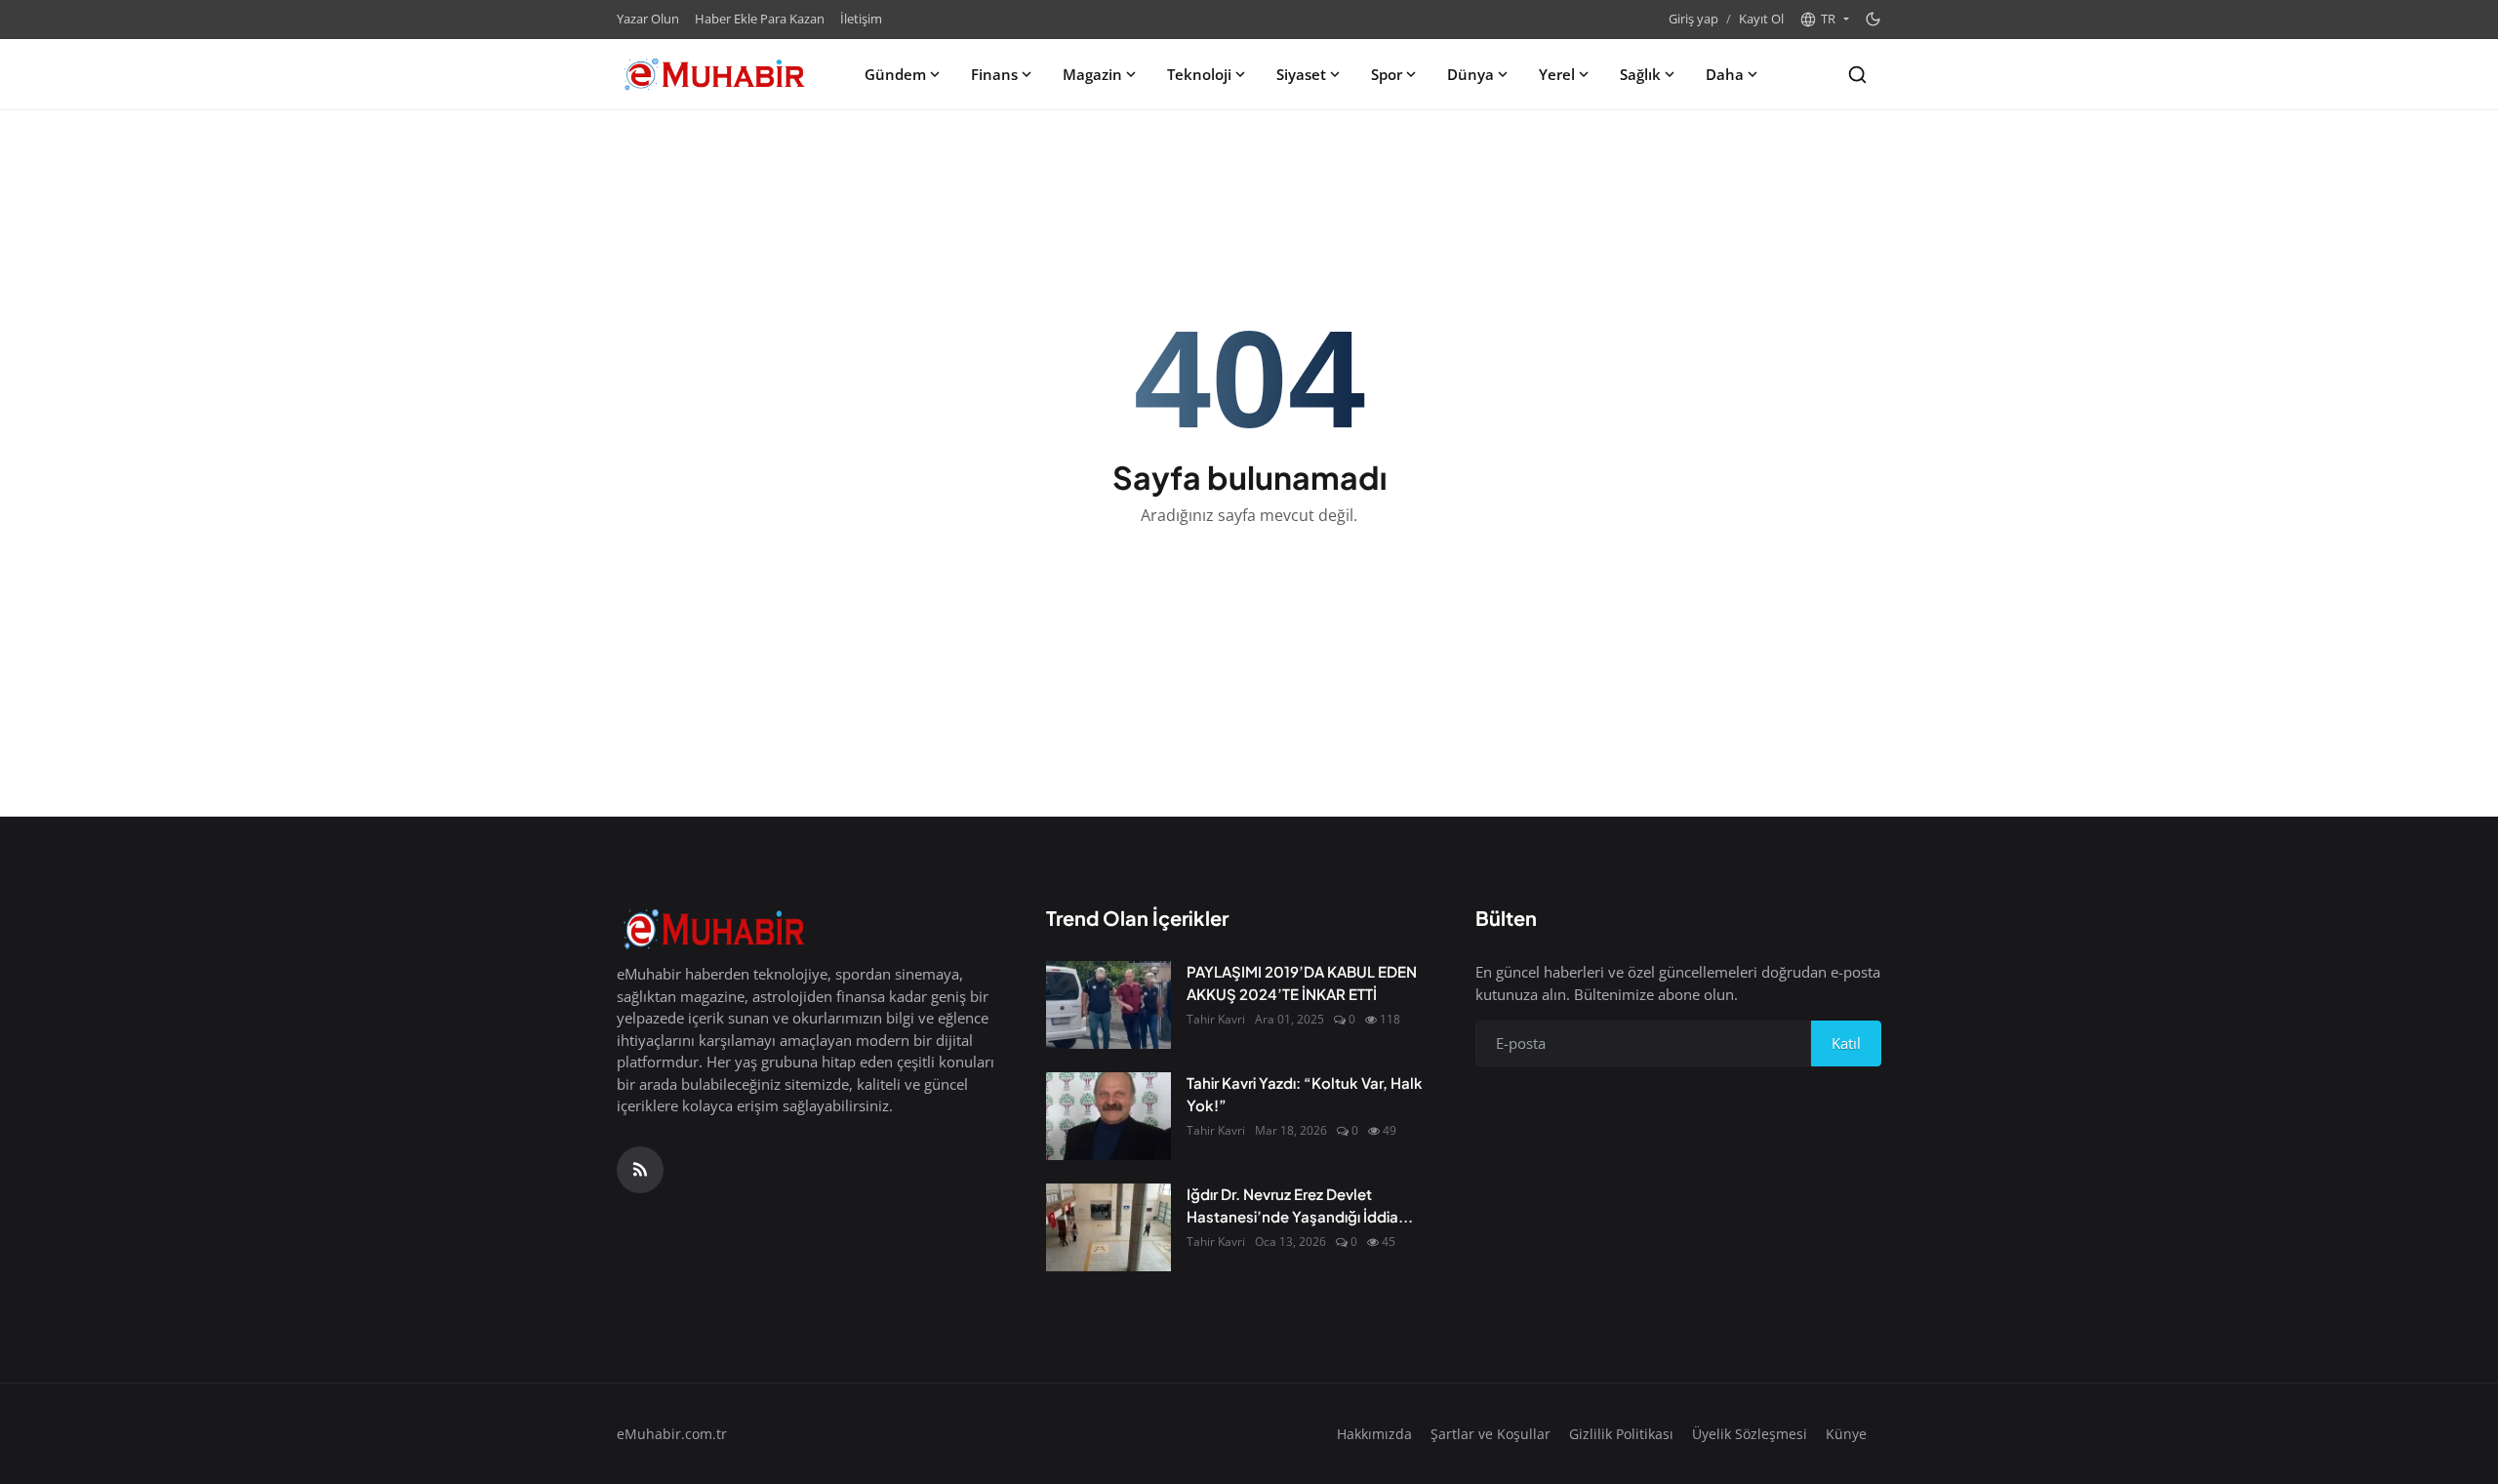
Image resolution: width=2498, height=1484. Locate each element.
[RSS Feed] (640, 1170)
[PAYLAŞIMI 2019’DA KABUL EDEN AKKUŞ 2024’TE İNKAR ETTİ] (1108, 1005)
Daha (1725, 74)
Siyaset (1301, 74)
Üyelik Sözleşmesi (1750, 1434)
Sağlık (1640, 74)
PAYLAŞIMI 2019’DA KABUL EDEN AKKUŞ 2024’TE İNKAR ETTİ (1302, 983)
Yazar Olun (648, 19)
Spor (1387, 74)
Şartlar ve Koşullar (1491, 1434)
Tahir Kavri (1216, 1019)
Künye (1846, 1434)
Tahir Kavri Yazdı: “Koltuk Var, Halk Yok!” (1305, 1094)
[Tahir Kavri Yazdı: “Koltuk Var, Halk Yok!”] (1108, 1116)
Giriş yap (1693, 19)
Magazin (1092, 74)
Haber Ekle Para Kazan (760, 19)
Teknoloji (1199, 74)
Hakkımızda (1374, 1434)
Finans (994, 74)
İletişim (861, 19)
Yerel (1557, 74)
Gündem (895, 74)
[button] (1824, 20)
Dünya (1471, 74)
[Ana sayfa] (714, 74)
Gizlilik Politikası (1621, 1434)
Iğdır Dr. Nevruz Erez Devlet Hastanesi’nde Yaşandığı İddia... (1300, 1205)
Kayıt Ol (1761, 19)
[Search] (1857, 75)
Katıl (1846, 1043)
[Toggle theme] (1873, 19)
